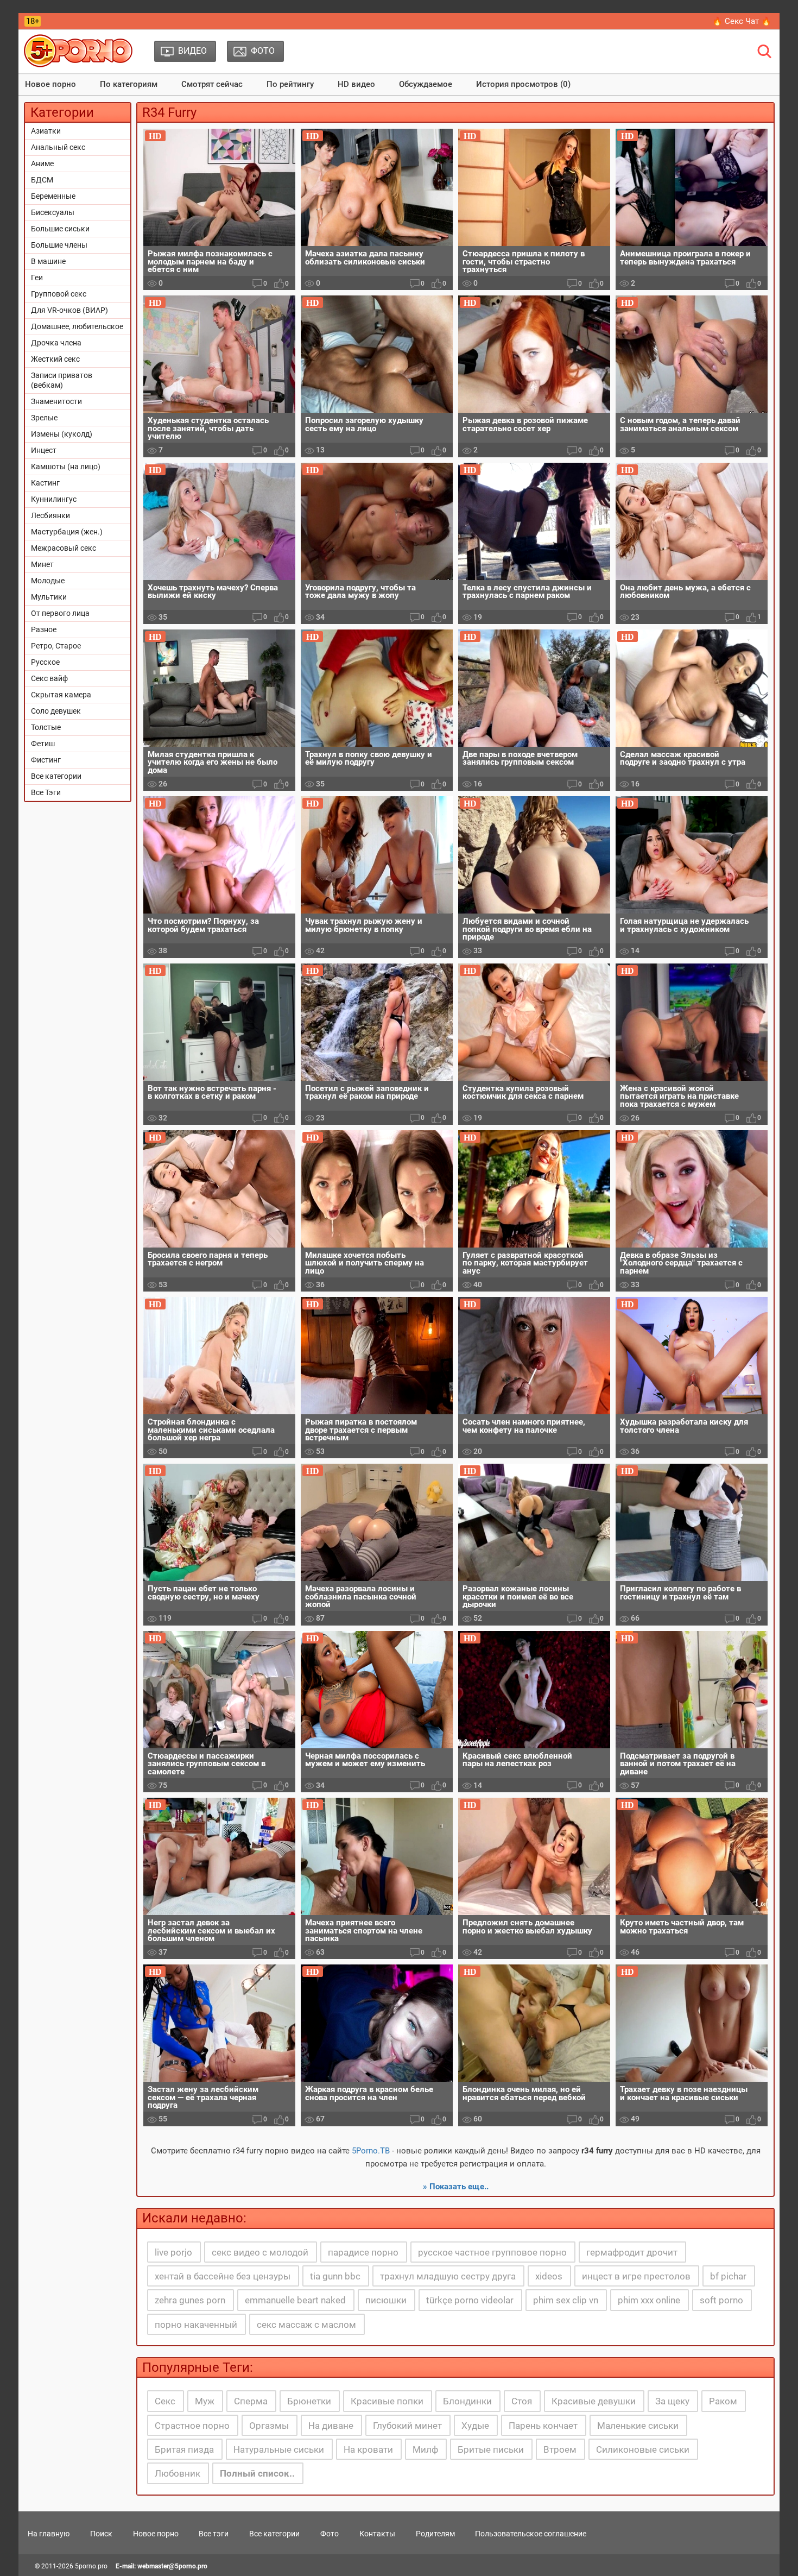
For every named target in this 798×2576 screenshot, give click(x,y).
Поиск (101, 2534)
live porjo (173, 2252)
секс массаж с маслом (306, 2325)
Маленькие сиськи (638, 2426)
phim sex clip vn (566, 2300)
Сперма (251, 2401)
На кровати (368, 2449)
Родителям (435, 2534)
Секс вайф (49, 678)
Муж (205, 2401)
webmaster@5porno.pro (172, 2566)
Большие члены (59, 245)
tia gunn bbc (335, 2276)
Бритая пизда (184, 2449)
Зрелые (44, 418)
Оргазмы (269, 2426)
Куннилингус (54, 499)
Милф (425, 2449)
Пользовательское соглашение (531, 2534)
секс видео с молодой (260, 2252)
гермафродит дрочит (632, 2252)
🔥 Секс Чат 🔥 (742, 21)
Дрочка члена (56, 343)
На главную (49, 2534)
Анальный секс (58, 147)
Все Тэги (46, 792)
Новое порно (50, 84)
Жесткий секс (55, 359)
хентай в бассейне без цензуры (223, 2276)
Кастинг (45, 483)
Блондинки (467, 2401)
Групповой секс (59, 294)
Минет (42, 564)
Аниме (42, 163)
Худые (475, 2426)
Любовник (178, 2473)
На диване (331, 2426)
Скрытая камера (61, 695)
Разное (44, 629)
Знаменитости (56, 401)
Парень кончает (543, 2426)
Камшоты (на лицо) (66, 467)
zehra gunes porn (190, 2300)
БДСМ (42, 180)
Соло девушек (56, 711)
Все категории (56, 776)
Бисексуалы (53, 212)
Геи (37, 278)
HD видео (356, 84)
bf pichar (728, 2276)
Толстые (46, 727)
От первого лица (60, 613)
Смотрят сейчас (212, 84)
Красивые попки (387, 2401)
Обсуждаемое (426, 84)
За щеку (672, 2401)
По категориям (129, 84)
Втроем (560, 2449)
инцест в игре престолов (636, 2276)
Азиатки (46, 131)
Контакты (377, 2534)
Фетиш (43, 744)
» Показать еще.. (456, 2187)
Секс (165, 2401)
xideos (549, 2276)
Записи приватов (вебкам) (62, 380)
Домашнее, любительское (77, 326)
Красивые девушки (594, 2401)
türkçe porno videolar (470, 2300)
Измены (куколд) (62, 434)
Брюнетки (309, 2401)
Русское (45, 662)
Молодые (48, 581)
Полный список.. (257, 2473)
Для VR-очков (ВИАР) (69, 310)
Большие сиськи (60, 229)
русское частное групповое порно (492, 2252)
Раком (723, 2401)
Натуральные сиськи (279, 2449)
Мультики (49, 597)
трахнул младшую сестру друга (448, 2276)
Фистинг (46, 760)
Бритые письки (491, 2449)
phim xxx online (649, 2300)
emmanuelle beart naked (295, 2300)
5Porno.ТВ (371, 2151)
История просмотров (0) (523, 84)
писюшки (386, 2300)
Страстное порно (192, 2426)
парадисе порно (363, 2252)
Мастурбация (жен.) (67, 532)
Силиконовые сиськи (643, 2449)
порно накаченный (196, 2325)
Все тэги (214, 2534)
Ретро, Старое (56, 646)
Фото (330, 2534)
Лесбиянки (50, 515)
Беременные (53, 196)
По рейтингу (290, 84)
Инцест (44, 450)
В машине (48, 261)
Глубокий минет (407, 2426)
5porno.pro (91, 2566)
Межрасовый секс (64, 548)
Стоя (522, 2401)
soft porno (721, 2300)
